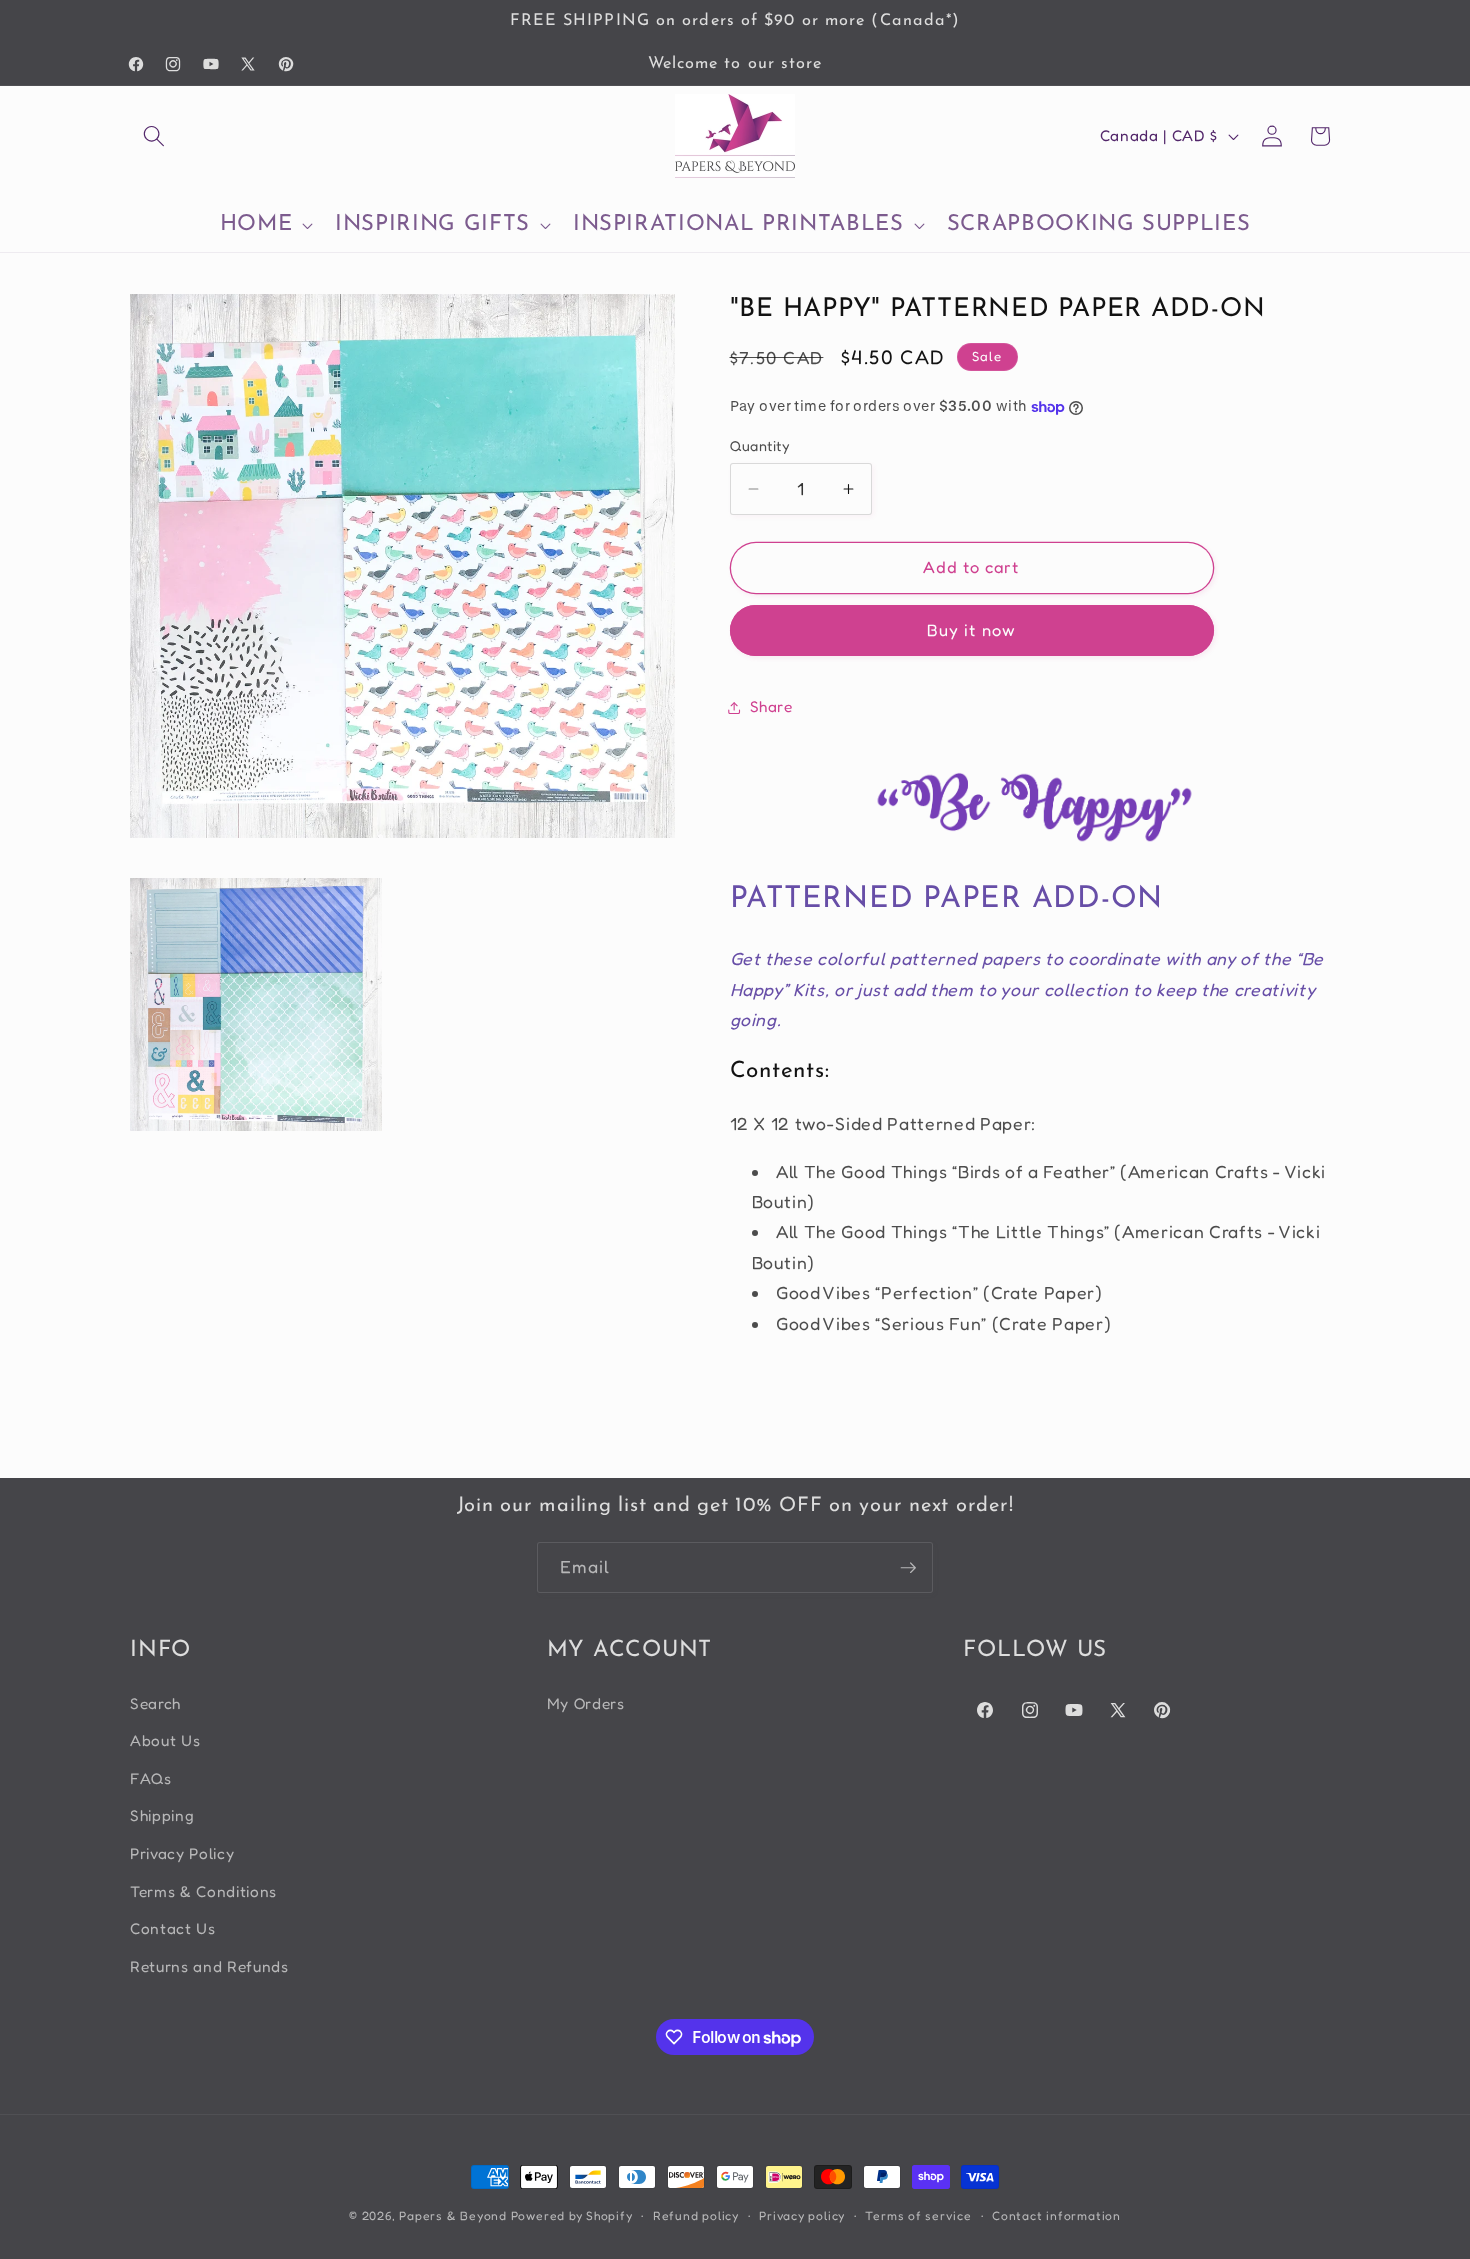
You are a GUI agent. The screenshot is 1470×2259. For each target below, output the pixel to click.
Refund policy (696, 2215)
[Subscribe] (908, 1568)
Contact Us (173, 1928)
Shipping (162, 1815)
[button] (154, 136)
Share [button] (771, 706)
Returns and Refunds (209, 1966)
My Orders (586, 1703)
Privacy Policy (182, 1853)
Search (155, 1703)
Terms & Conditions (203, 1891)
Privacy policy (802, 2215)
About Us (165, 1740)
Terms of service (918, 2215)
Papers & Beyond (453, 2215)
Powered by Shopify (572, 2215)
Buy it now (971, 630)
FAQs (151, 1778)
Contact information (1056, 2215)
